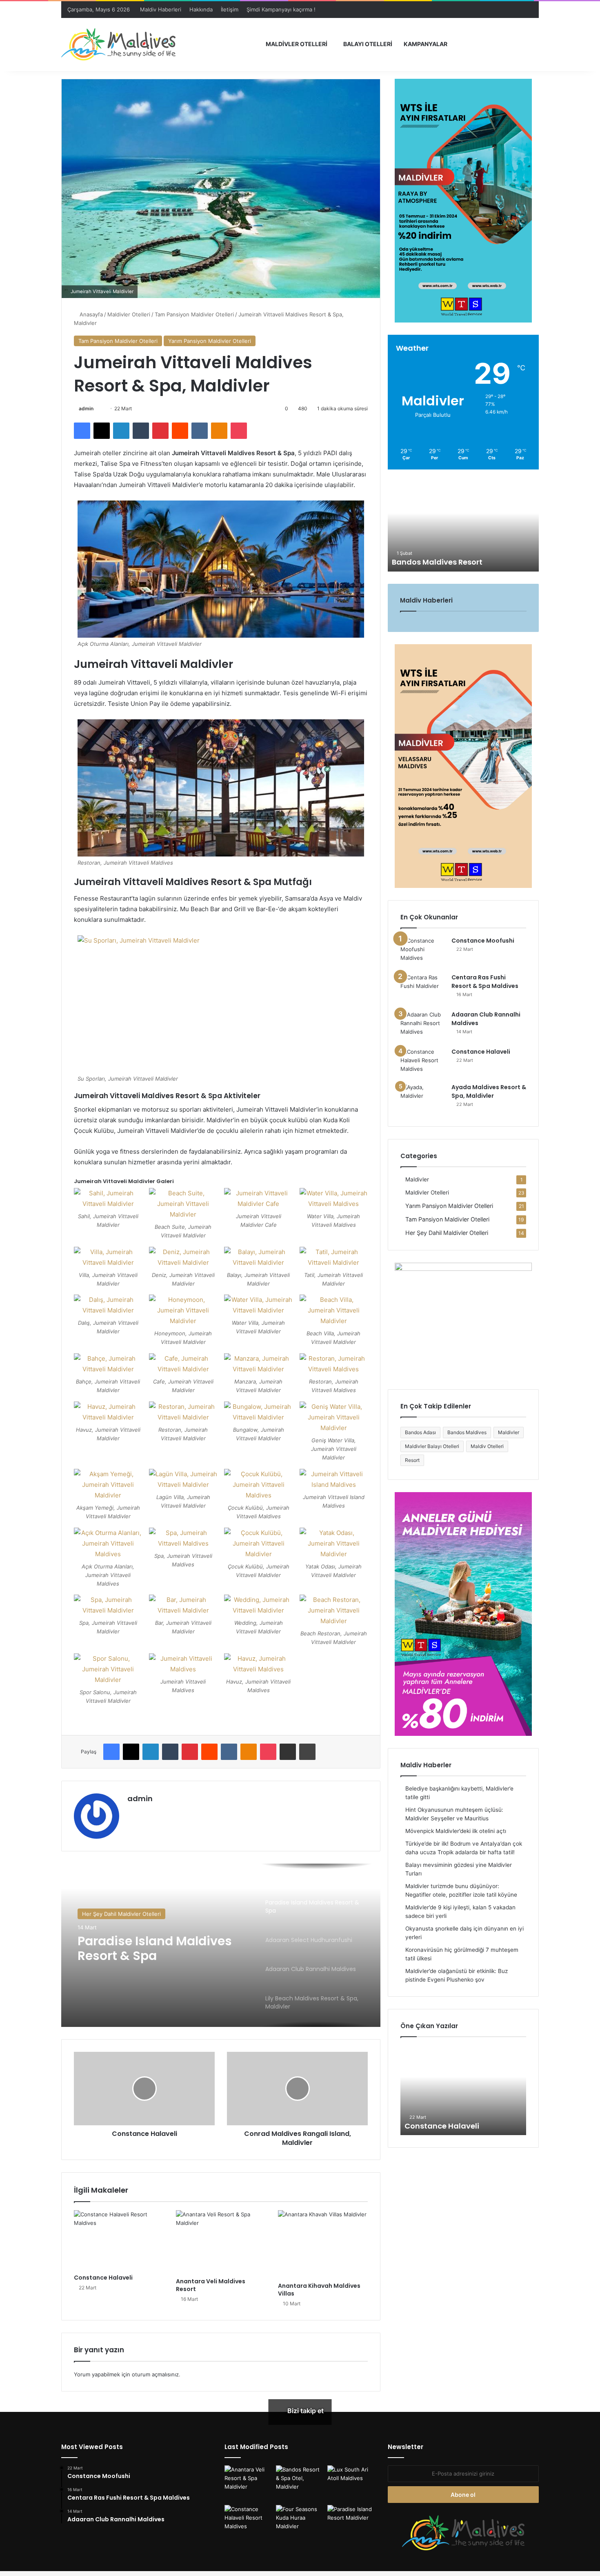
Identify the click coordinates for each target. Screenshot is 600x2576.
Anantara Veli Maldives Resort (211, 2285)
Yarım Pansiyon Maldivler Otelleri (210, 341)
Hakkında (201, 9)
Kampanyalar (426, 44)
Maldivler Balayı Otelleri (432, 1446)
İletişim (230, 9)
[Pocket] (239, 431)
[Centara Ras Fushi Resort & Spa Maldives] (423, 989)
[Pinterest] (160, 431)
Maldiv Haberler (426, 1765)
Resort (412, 1460)
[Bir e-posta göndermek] (101, 408)
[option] (221, 1945)
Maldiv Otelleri (487, 1446)
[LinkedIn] (121, 431)
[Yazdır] (307, 1752)
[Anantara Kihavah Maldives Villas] (323, 2244)
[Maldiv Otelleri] (118, 44)
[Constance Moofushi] (423, 952)
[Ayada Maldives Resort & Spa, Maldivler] (423, 1099)
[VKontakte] (200, 431)
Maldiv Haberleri (161, 9)
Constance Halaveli (103, 2278)
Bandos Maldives (467, 1432)
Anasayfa (90, 314)
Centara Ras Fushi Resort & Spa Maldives (485, 982)
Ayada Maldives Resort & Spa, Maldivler (489, 1091)
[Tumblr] (141, 431)
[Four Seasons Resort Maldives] (300, 2521)
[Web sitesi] (132, 1813)
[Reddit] (180, 431)
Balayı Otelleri (368, 44)
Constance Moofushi (483, 941)
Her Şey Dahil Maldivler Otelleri (447, 1233)
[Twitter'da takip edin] (97, 408)
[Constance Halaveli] (119, 2240)
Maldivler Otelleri (297, 44)
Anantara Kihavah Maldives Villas (319, 2290)
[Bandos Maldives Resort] (300, 2484)
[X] (102, 431)
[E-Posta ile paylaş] (288, 1752)
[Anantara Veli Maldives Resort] (221, 2242)
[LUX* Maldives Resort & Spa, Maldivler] (351, 2482)
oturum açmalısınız (155, 2374)
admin (86, 408)
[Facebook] (82, 431)
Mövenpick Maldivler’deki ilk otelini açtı (456, 1831)
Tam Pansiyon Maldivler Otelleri (194, 314)
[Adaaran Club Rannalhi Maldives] (423, 1026)
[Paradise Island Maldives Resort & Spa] (351, 2522)
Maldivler (417, 1179)
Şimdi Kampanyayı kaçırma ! (281, 9)
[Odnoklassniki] (219, 431)
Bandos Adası (420, 1432)
